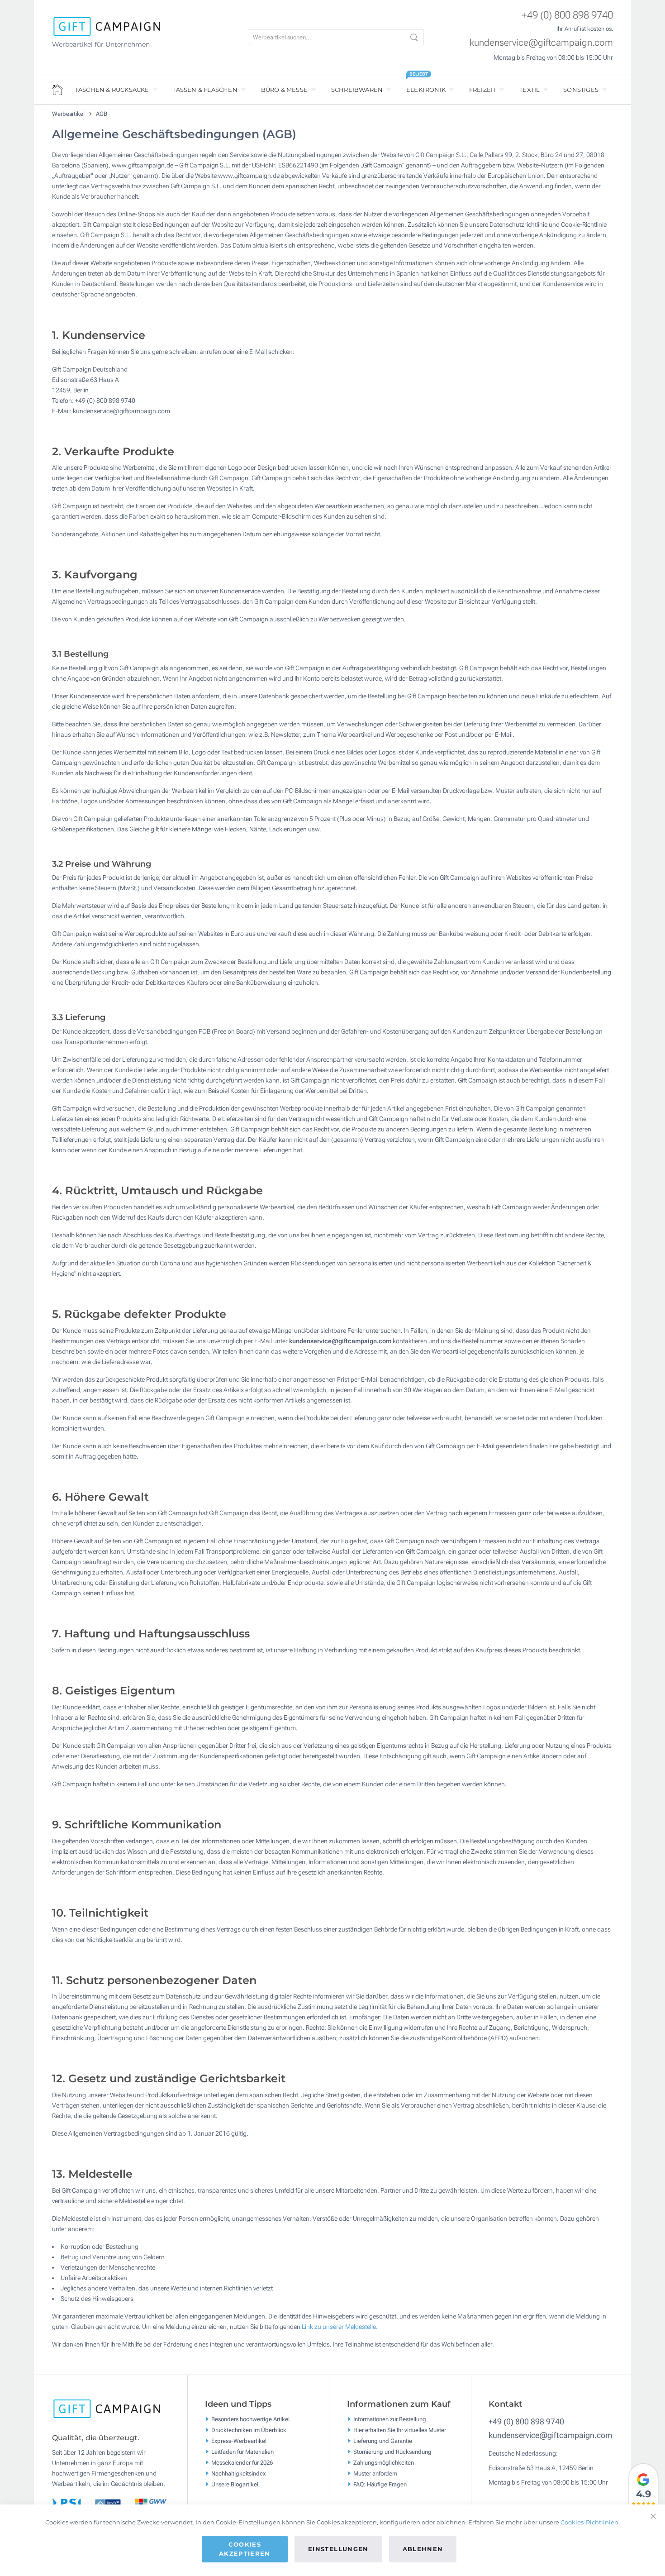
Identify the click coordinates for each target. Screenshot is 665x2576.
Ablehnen (423, 2549)
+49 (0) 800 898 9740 (567, 15)
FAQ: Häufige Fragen (380, 2484)
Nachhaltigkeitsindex (238, 2473)
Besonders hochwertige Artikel (250, 2419)
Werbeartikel (69, 114)
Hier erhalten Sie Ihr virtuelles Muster (400, 2430)
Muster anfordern (375, 2473)
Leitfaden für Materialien (242, 2452)
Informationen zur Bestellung (390, 2419)
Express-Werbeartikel (239, 2441)
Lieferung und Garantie (383, 2441)
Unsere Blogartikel (235, 2484)
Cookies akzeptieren (245, 2549)
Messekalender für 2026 (242, 2463)
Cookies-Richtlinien (589, 2522)
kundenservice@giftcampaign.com (541, 43)
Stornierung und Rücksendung (392, 2452)
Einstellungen (338, 2549)
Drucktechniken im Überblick (249, 2430)
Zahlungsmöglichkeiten (384, 2463)
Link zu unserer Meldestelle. (340, 2327)
